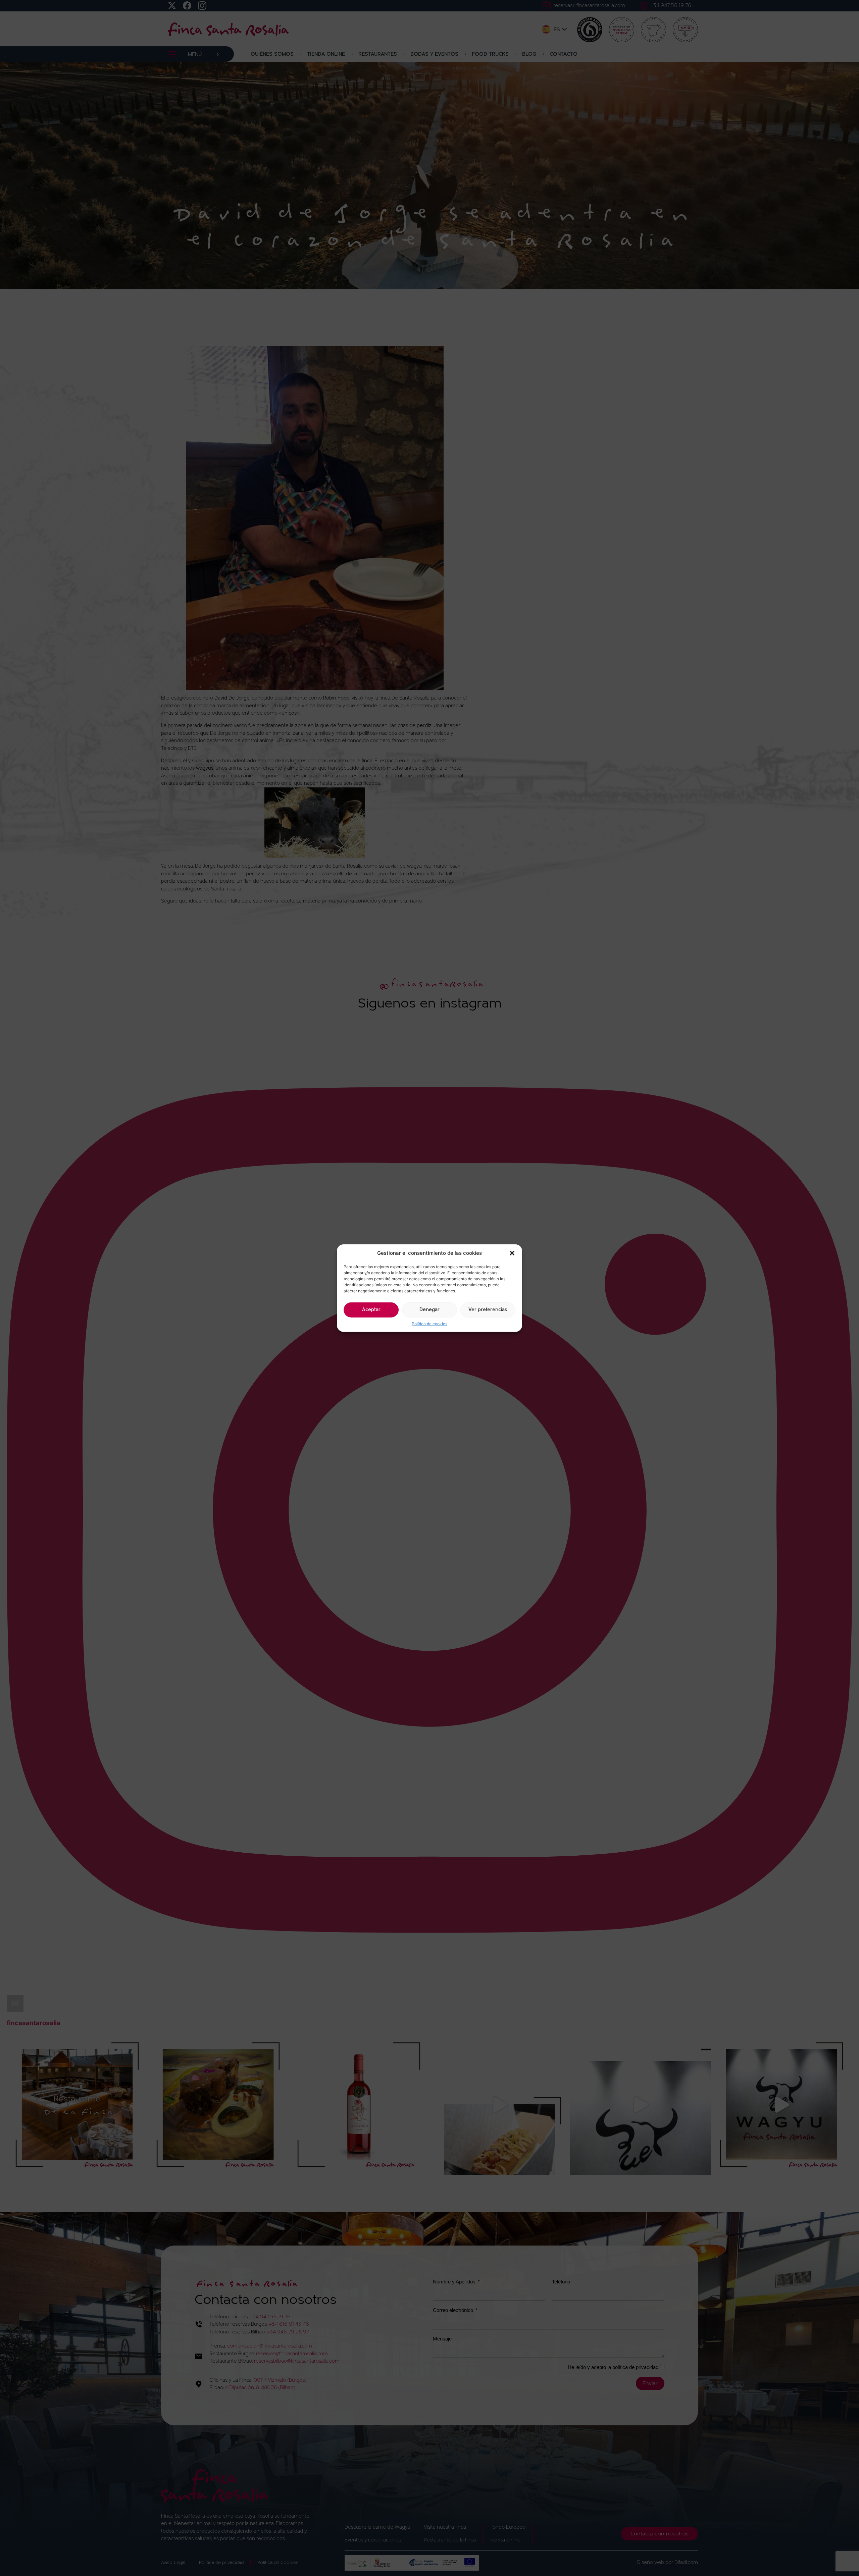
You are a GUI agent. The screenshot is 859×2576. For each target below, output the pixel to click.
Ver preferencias (488, 1310)
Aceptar (371, 1310)
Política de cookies (429, 1323)
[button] (512, 1253)
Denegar (429, 1310)
